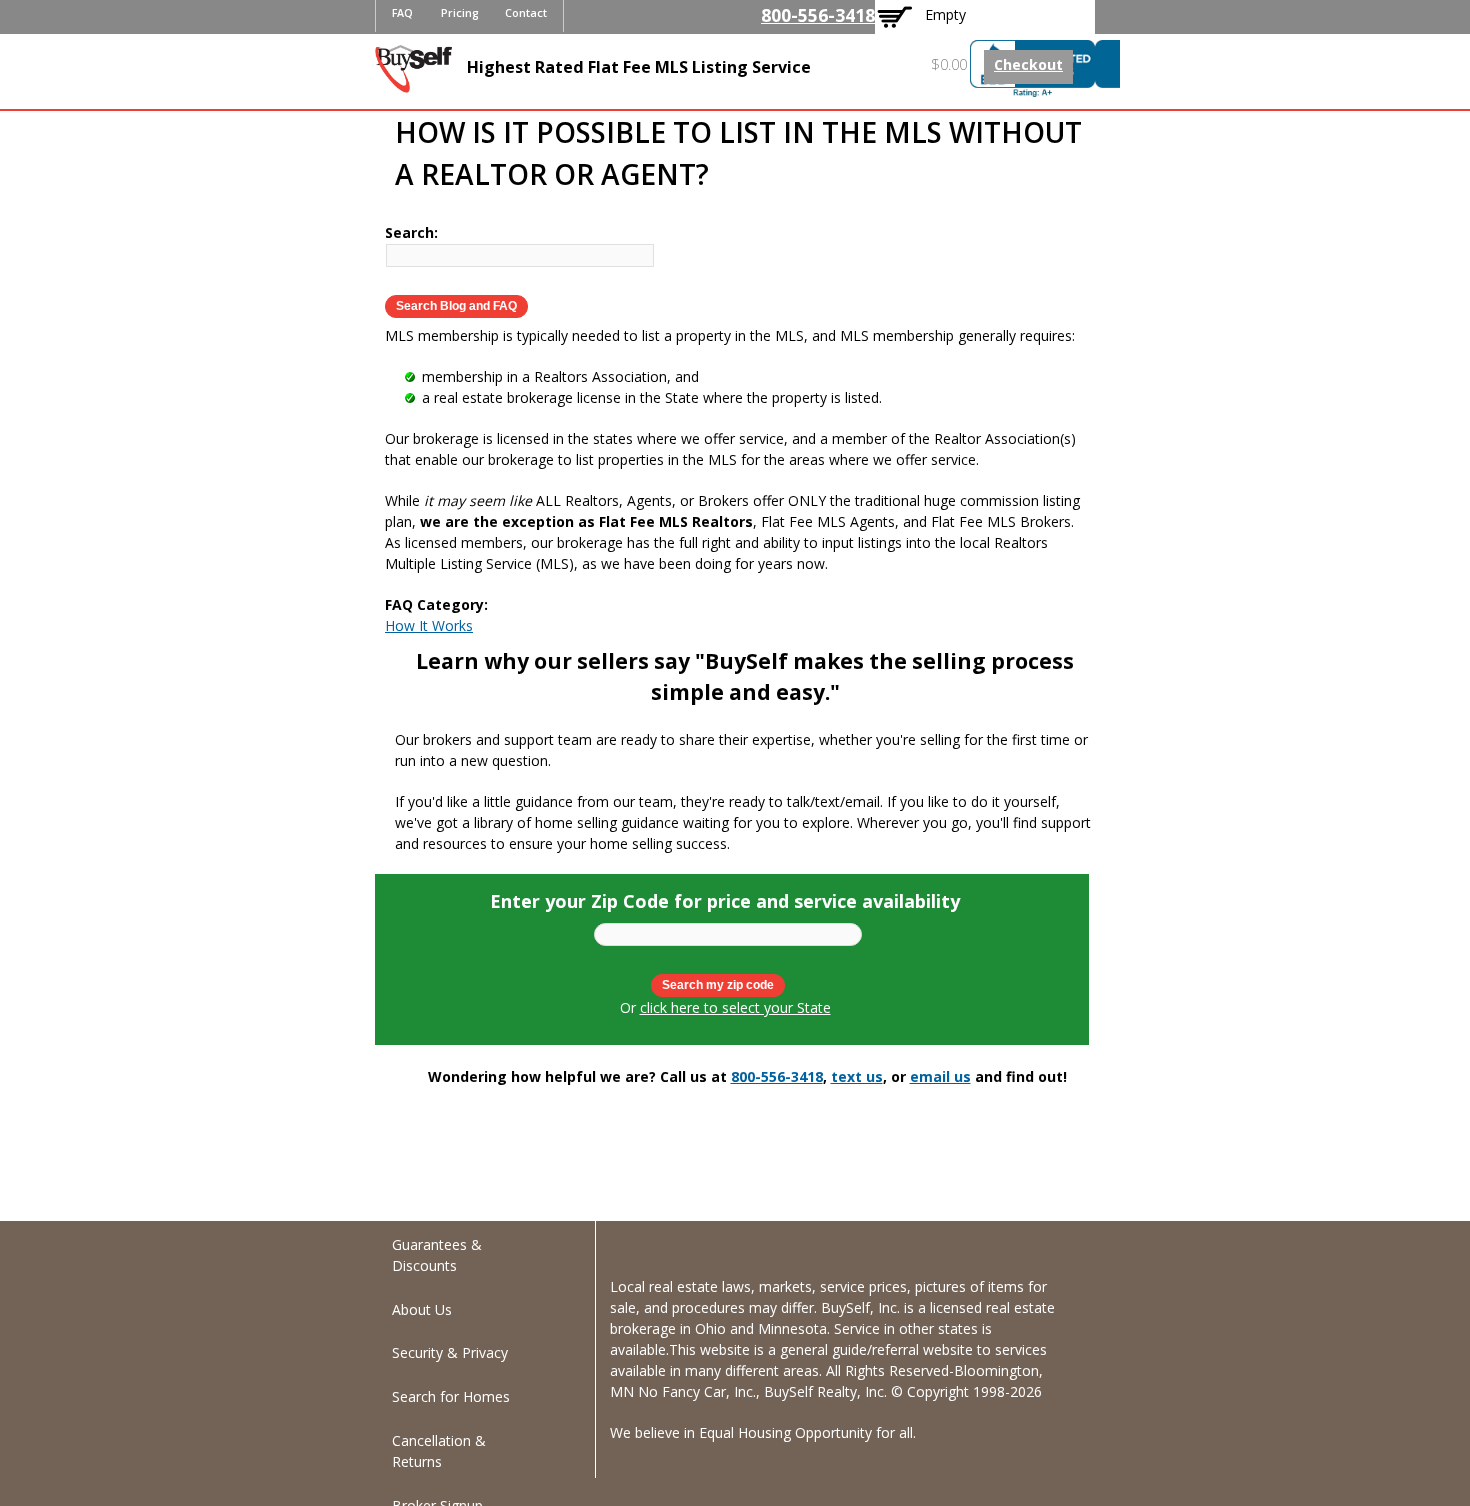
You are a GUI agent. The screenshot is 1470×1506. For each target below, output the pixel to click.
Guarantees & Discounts (437, 1255)
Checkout (1028, 64)
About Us (422, 1309)
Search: (411, 232)
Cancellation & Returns (439, 1451)
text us (857, 1076)
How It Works (429, 625)
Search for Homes (451, 1396)
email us (940, 1076)
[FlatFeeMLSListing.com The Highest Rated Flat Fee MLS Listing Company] (413, 82)
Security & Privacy (450, 1352)
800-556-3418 (818, 15)
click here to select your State (735, 1007)
